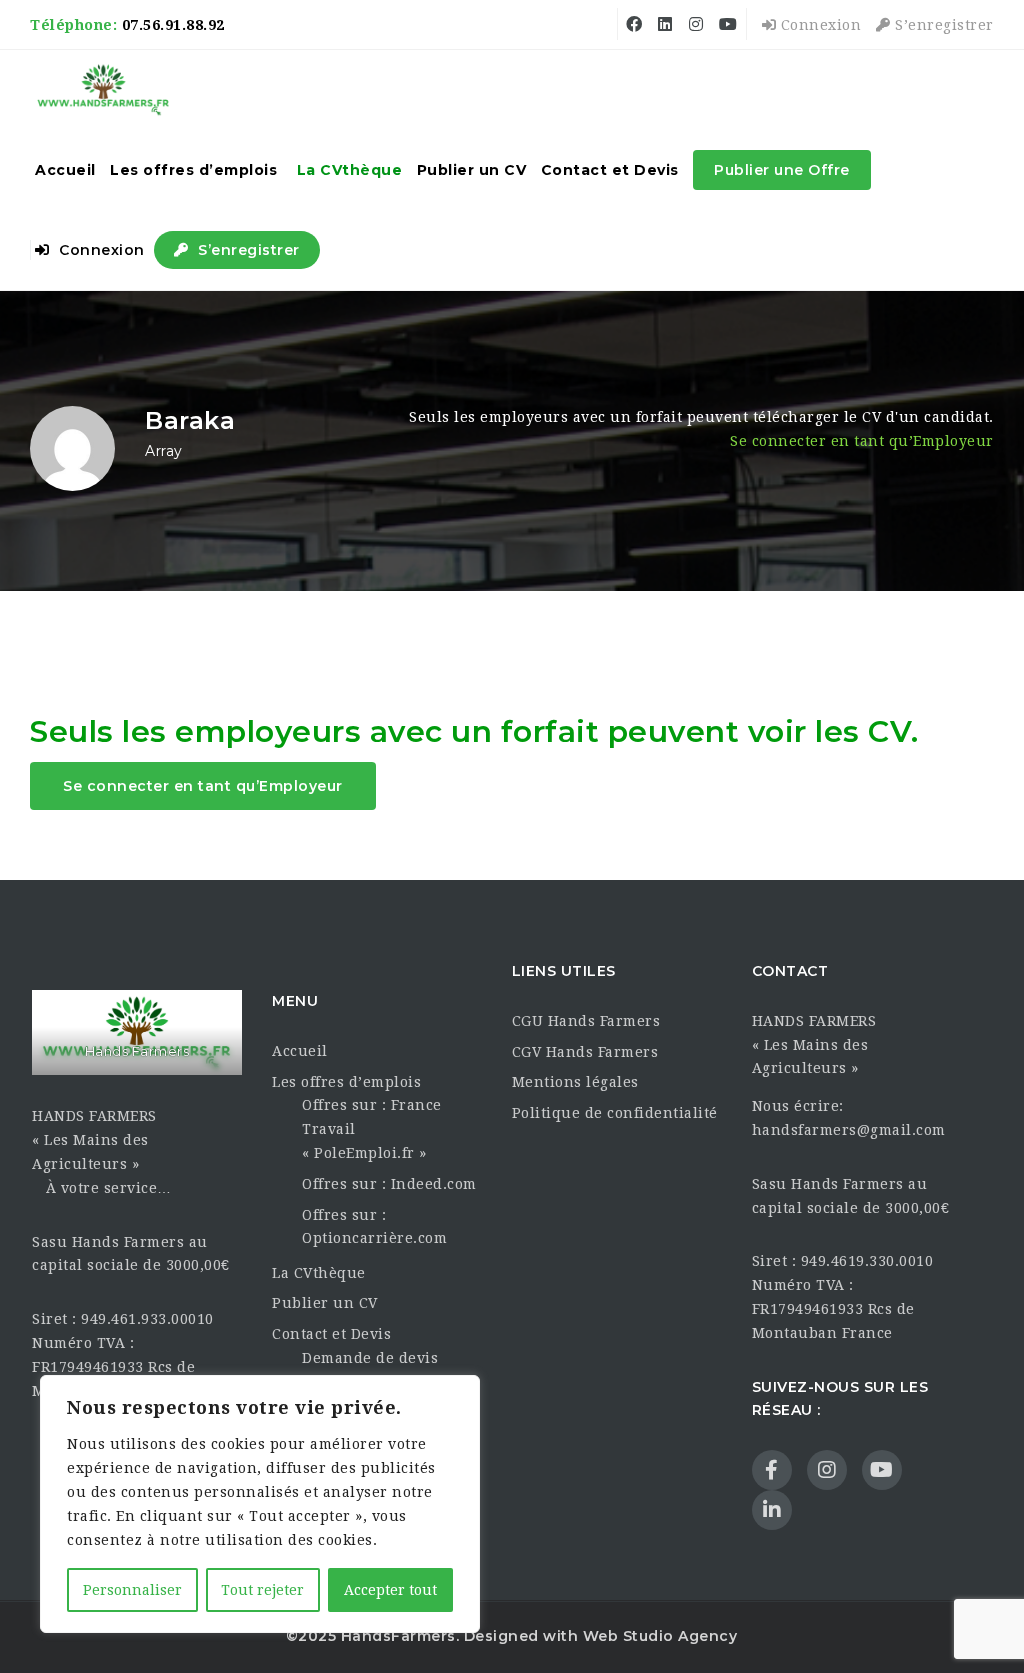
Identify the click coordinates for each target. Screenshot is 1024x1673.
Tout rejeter (262, 1590)
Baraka (190, 420)
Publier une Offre (782, 170)
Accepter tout (390, 1590)
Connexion (818, 25)
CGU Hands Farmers (586, 1021)
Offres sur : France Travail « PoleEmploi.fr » (372, 1129)
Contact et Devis (610, 170)
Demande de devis (370, 1358)
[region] (260, 1504)
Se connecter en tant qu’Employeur (862, 441)
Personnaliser (132, 1590)
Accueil (65, 170)
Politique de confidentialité (615, 1113)
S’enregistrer (942, 25)
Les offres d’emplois (193, 170)
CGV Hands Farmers (585, 1052)
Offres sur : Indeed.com (389, 1184)
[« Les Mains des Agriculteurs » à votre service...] (103, 90)
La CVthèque (350, 170)
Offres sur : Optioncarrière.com (374, 1227)
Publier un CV (472, 170)
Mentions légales (575, 1082)
